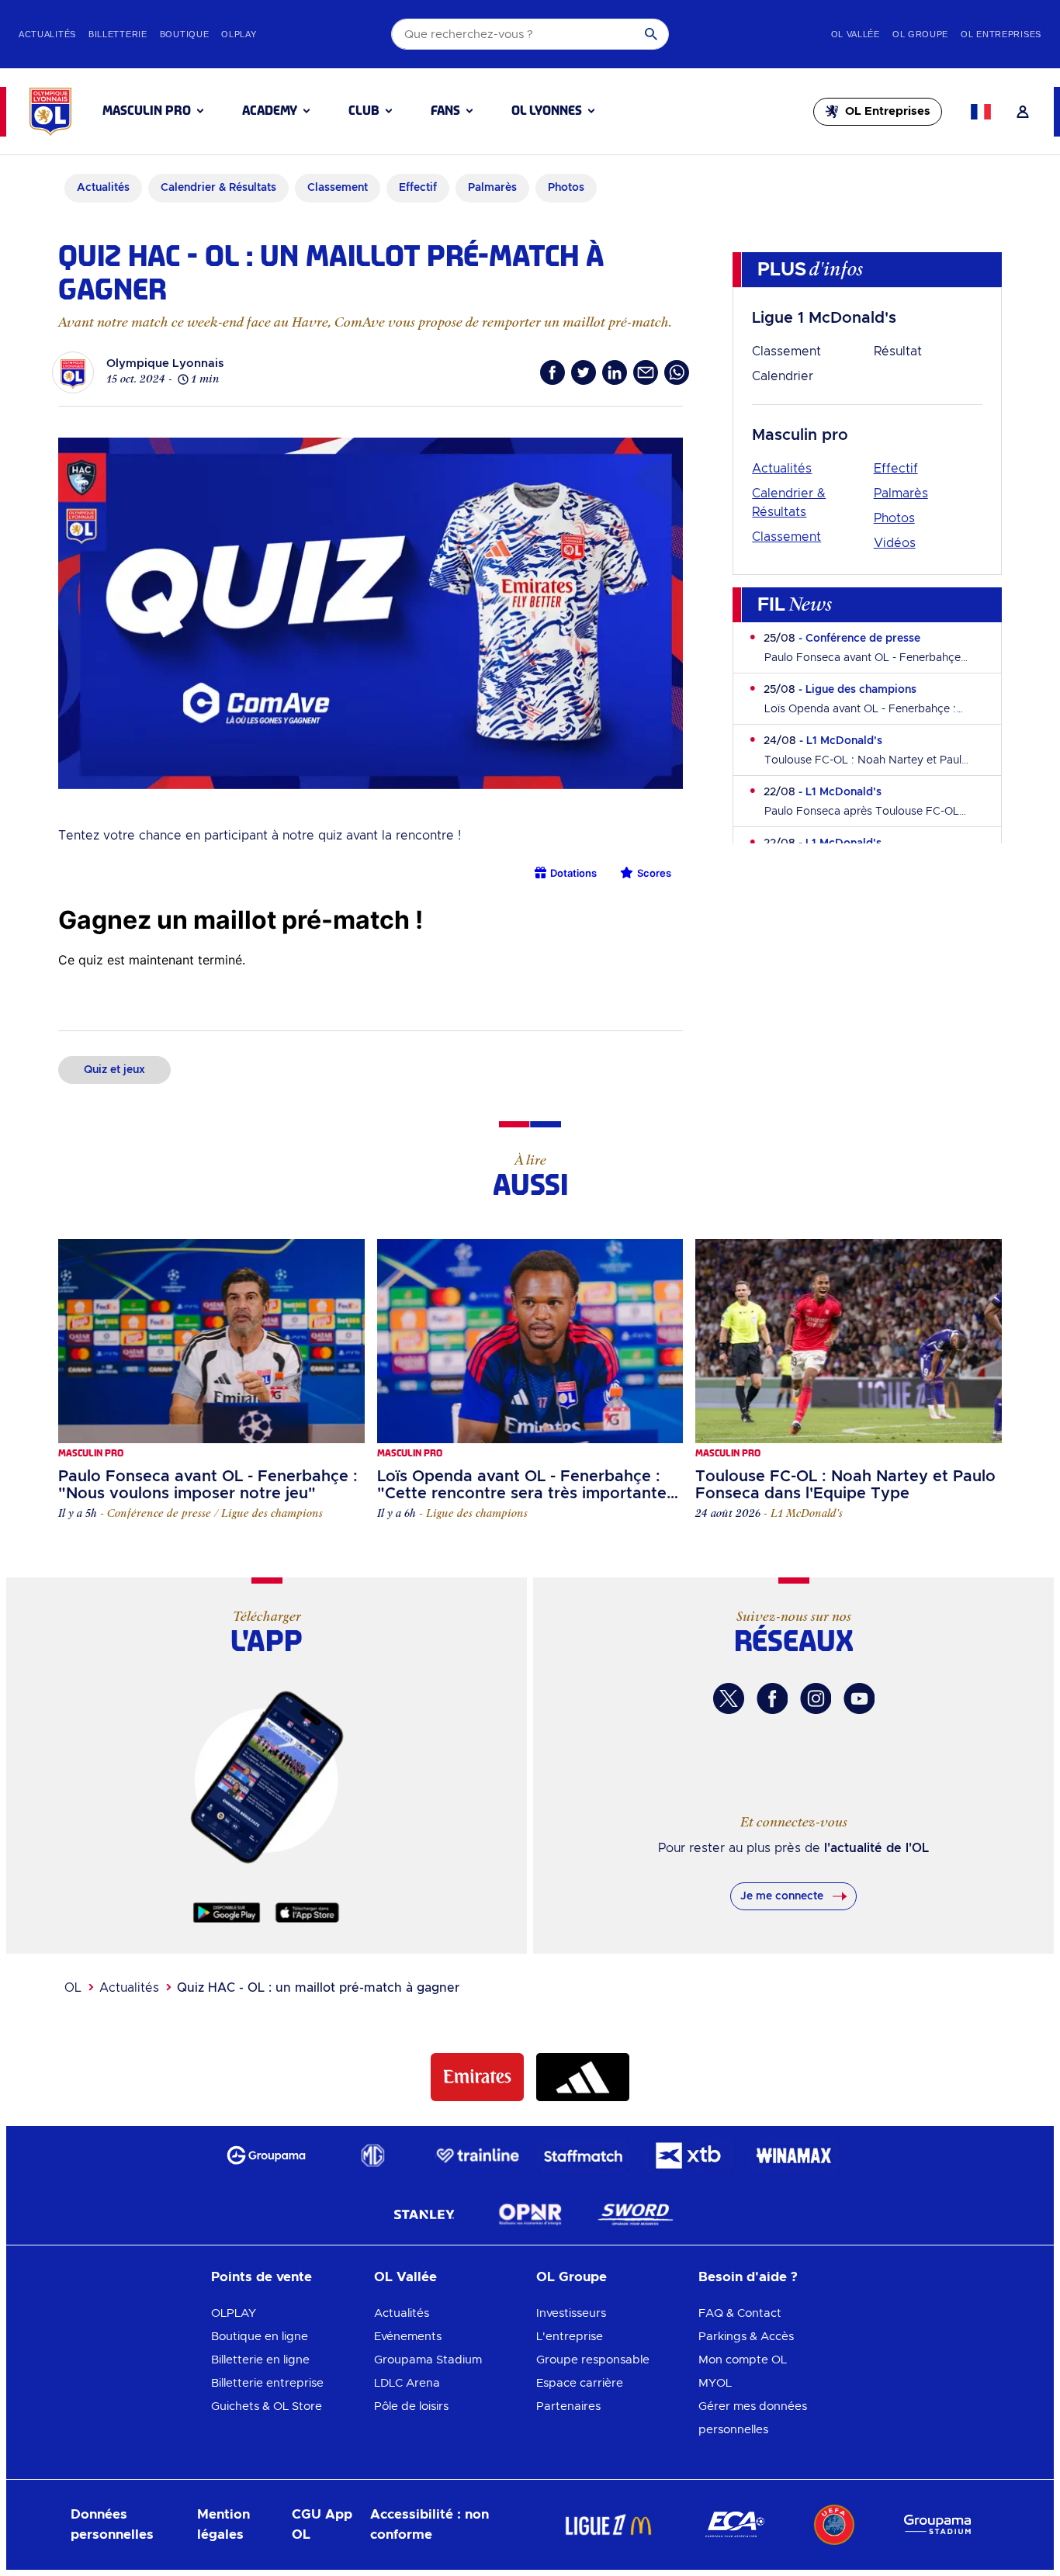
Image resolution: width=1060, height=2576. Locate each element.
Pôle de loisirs (411, 2406)
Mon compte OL (743, 2360)
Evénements (408, 2337)
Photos (894, 518)
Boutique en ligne (260, 2337)
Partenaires (568, 2406)
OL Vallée (405, 2277)
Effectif (896, 469)
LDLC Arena (407, 2383)
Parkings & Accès (746, 2337)
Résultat (898, 351)
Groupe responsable (593, 2360)
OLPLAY (234, 2313)
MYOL (715, 2383)
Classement (786, 351)
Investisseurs (571, 2313)
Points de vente (262, 2277)
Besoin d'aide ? (748, 2277)
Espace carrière (580, 2383)
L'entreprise (570, 2337)
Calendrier (783, 376)
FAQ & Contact (740, 2313)
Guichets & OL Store (267, 2406)
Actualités (782, 469)
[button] (153, 111)
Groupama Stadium (428, 2360)
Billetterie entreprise (267, 2383)
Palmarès (901, 493)
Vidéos (895, 543)
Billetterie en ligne (260, 2360)
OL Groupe (572, 2277)
